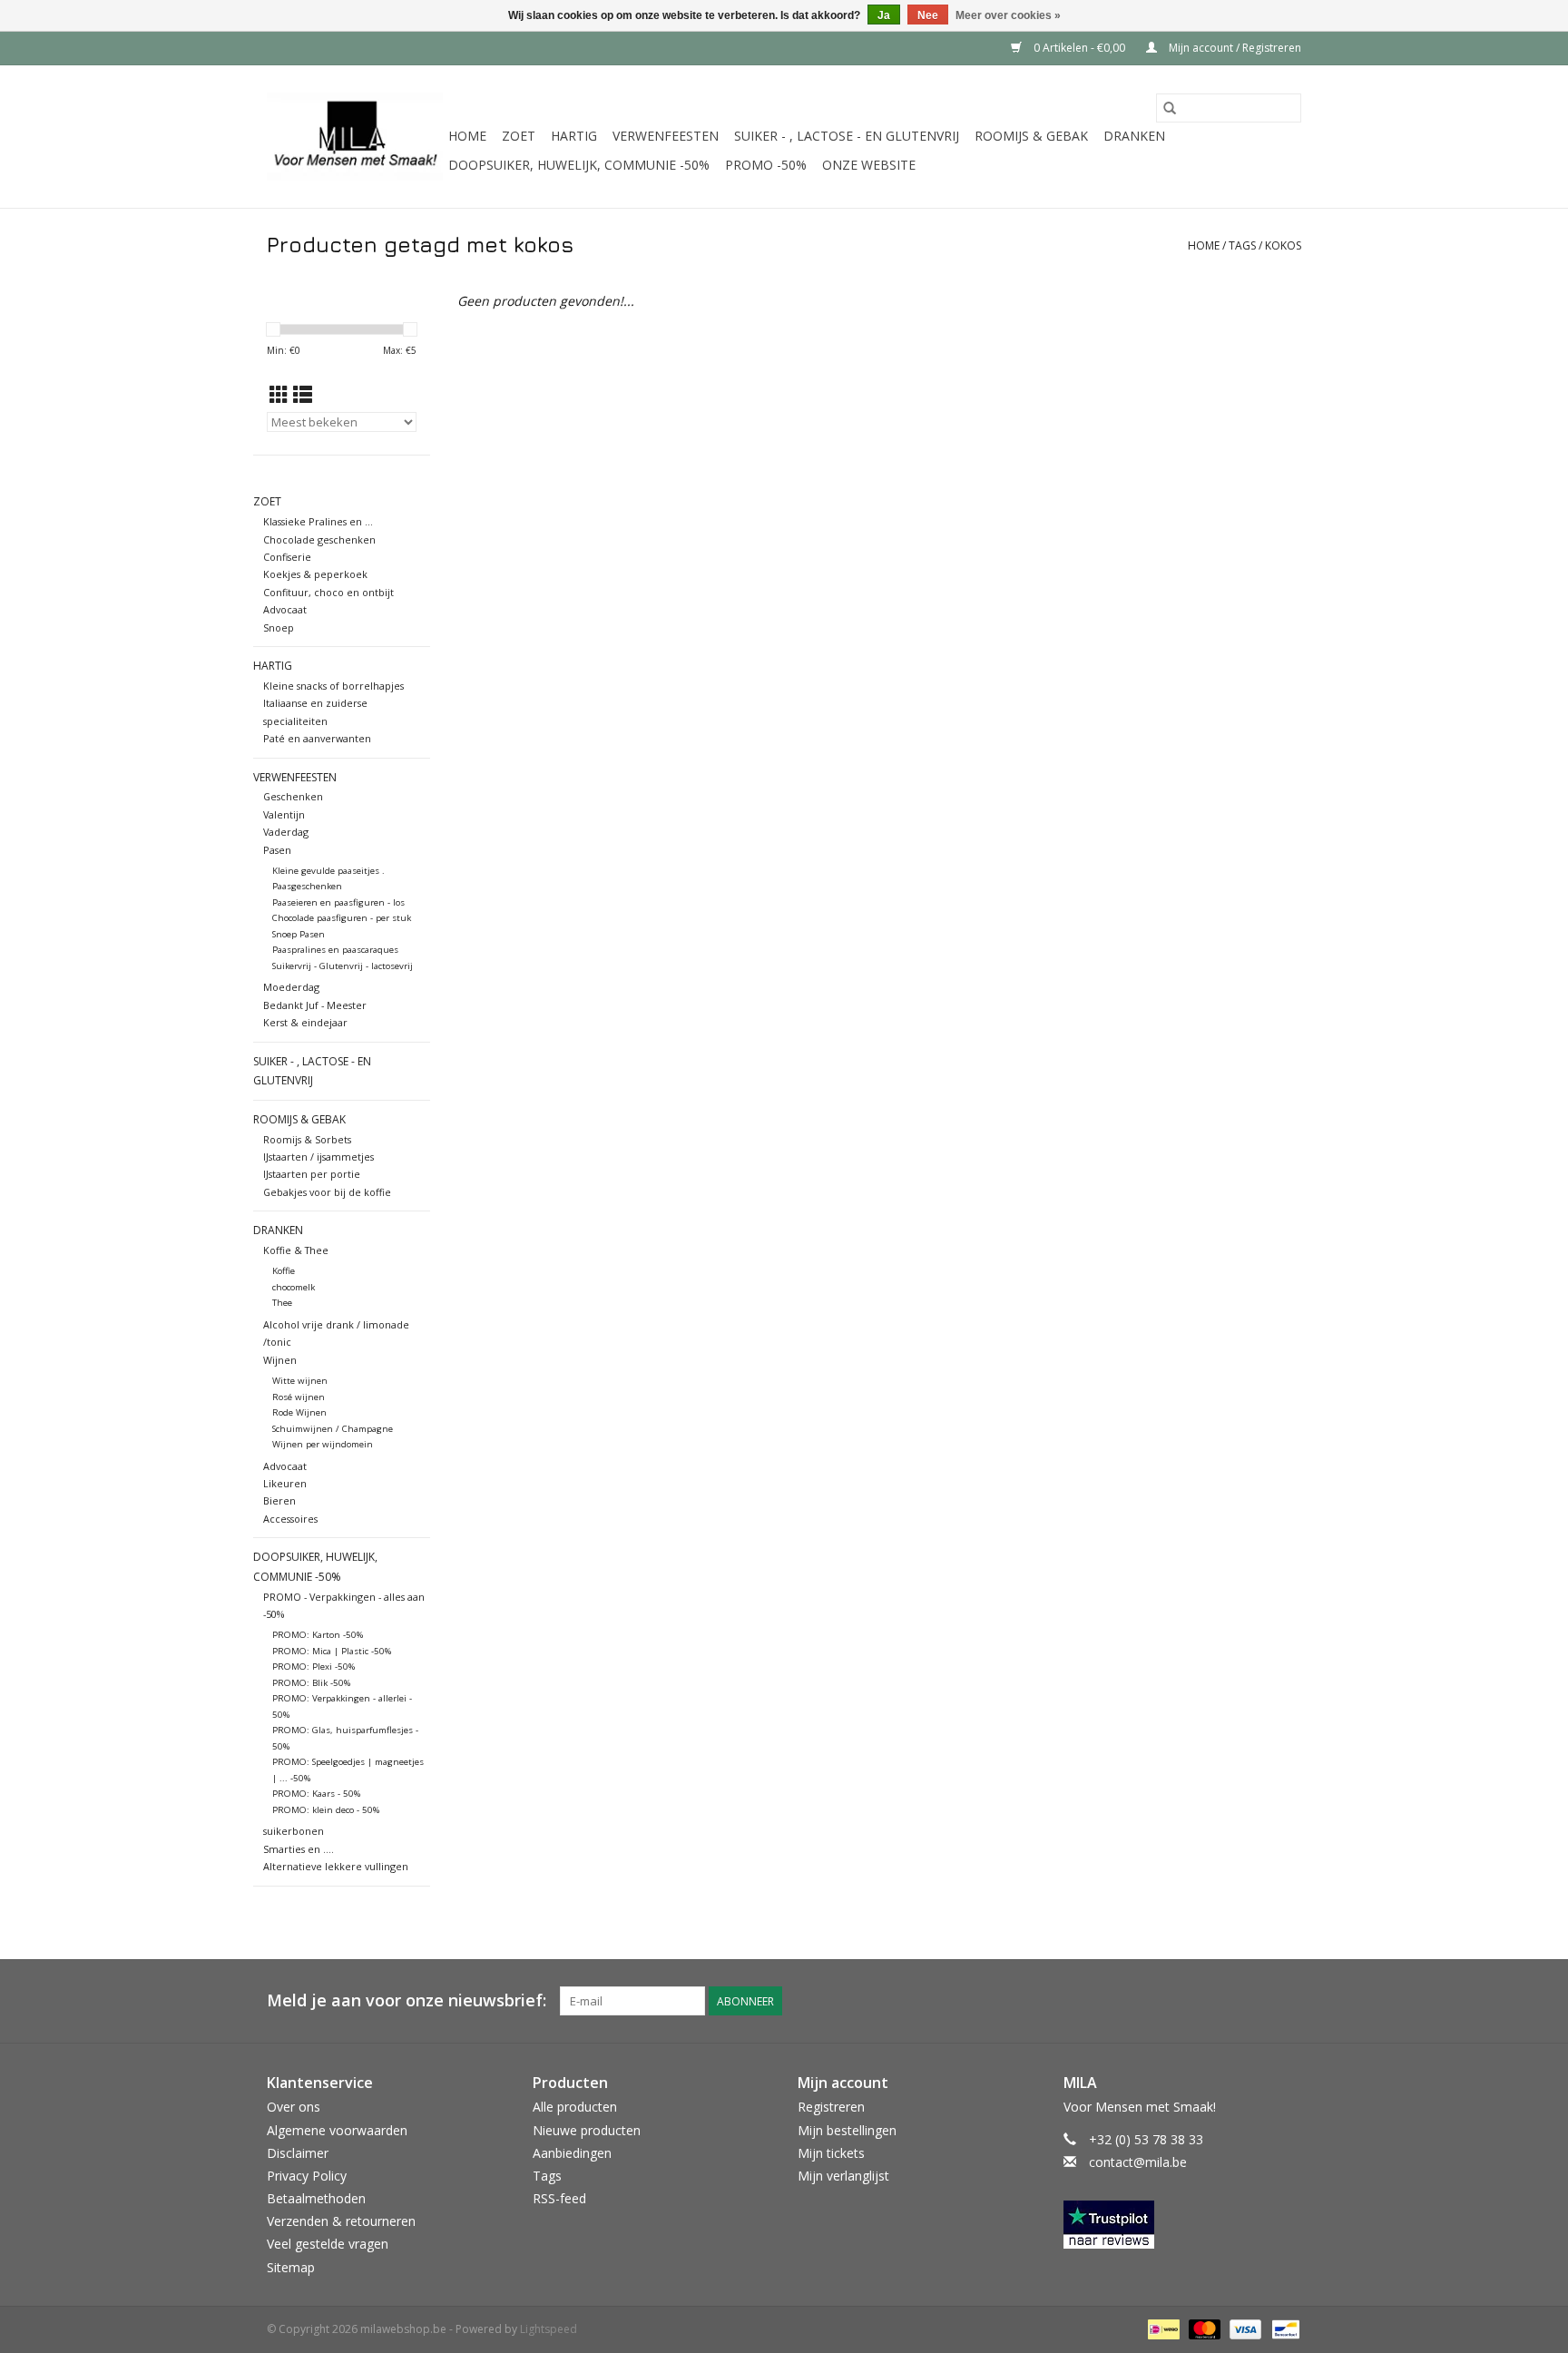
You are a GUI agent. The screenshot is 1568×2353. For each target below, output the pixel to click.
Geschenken (293, 796)
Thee (282, 1303)
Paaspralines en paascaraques (335, 950)
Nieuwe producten (587, 2130)
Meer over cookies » (1008, 15)
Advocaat (285, 609)
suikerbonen (294, 1831)
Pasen (277, 850)
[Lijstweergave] (303, 395)
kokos (1283, 245)
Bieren (279, 1500)
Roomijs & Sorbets (307, 1139)
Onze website (869, 165)
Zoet (519, 136)
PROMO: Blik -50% (311, 1683)
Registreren (831, 2107)
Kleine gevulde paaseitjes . (328, 871)
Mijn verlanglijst (843, 2176)
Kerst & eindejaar (305, 1022)
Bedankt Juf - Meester (315, 1005)
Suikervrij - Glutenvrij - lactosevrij (343, 966)
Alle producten (575, 2107)
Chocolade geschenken (319, 539)
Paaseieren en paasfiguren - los (338, 902)
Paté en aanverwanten (317, 738)
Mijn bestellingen (847, 2130)
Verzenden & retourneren (341, 2221)
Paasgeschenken (307, 886)
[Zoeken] (1170, 108)
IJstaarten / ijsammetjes (318, 1157)
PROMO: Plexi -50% (314, 1667)
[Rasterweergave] (279, 395)
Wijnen (280, 1360)
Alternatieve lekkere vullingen (336, 1866)
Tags (1242, 245)
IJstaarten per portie (312, 1174)
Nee (928, 15)
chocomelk (294, 1287)
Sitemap (291, 2267)
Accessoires (290, 1519)
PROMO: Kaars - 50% (316, 1794)
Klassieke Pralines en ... (318, 521)
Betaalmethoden (316, 2198)
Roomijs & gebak (1031, 136)
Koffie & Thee (296, 1250)
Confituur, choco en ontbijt (328, 592)
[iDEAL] (1161, 2328)
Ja (884, 15)
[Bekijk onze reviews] (1183, 2225)
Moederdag (291, 987)
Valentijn (284, 814)
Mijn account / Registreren (1234, 48)
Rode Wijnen (299, 1412)
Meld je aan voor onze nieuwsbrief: (407, 2000)
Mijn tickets (831, 2153)
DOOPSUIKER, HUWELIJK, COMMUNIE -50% (579, 165)
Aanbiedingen (572, 2153)
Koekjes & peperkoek (315, 574)
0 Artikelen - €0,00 (1079, 48)
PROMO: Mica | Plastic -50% (332, 1651)
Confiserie (287, 557)
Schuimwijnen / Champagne (333, 1429)
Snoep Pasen (299, 934)
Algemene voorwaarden (337, 2130)
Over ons (294, 2107)
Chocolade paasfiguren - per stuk (342, 918)
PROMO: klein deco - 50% (326, 1810)
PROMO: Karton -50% (318, 1635)
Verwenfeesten (666, 136)
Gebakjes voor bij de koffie (327, 1192)
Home (467, 136)
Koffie (284, 1271)
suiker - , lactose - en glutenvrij (847, 136)
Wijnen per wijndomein (323, 1444)
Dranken (1134, 136)
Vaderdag (286, 832)
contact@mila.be (1138, 2162)
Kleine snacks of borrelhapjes (333, 686)
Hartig (574, 136)
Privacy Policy (307, 2176)
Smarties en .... (299, 1849)
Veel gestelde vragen (328, 2244)
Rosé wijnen (299, 1397)
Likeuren (285, 1483)
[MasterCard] (1203, 2328)
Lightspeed (549, 2329)
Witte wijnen (300, 1381)
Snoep (279, 627)
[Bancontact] (1283, 2328)
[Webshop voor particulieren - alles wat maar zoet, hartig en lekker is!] (355, 137)
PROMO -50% (766, 165)
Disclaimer (298, 2153)
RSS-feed (559, 2198)
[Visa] (1244, 2328)
